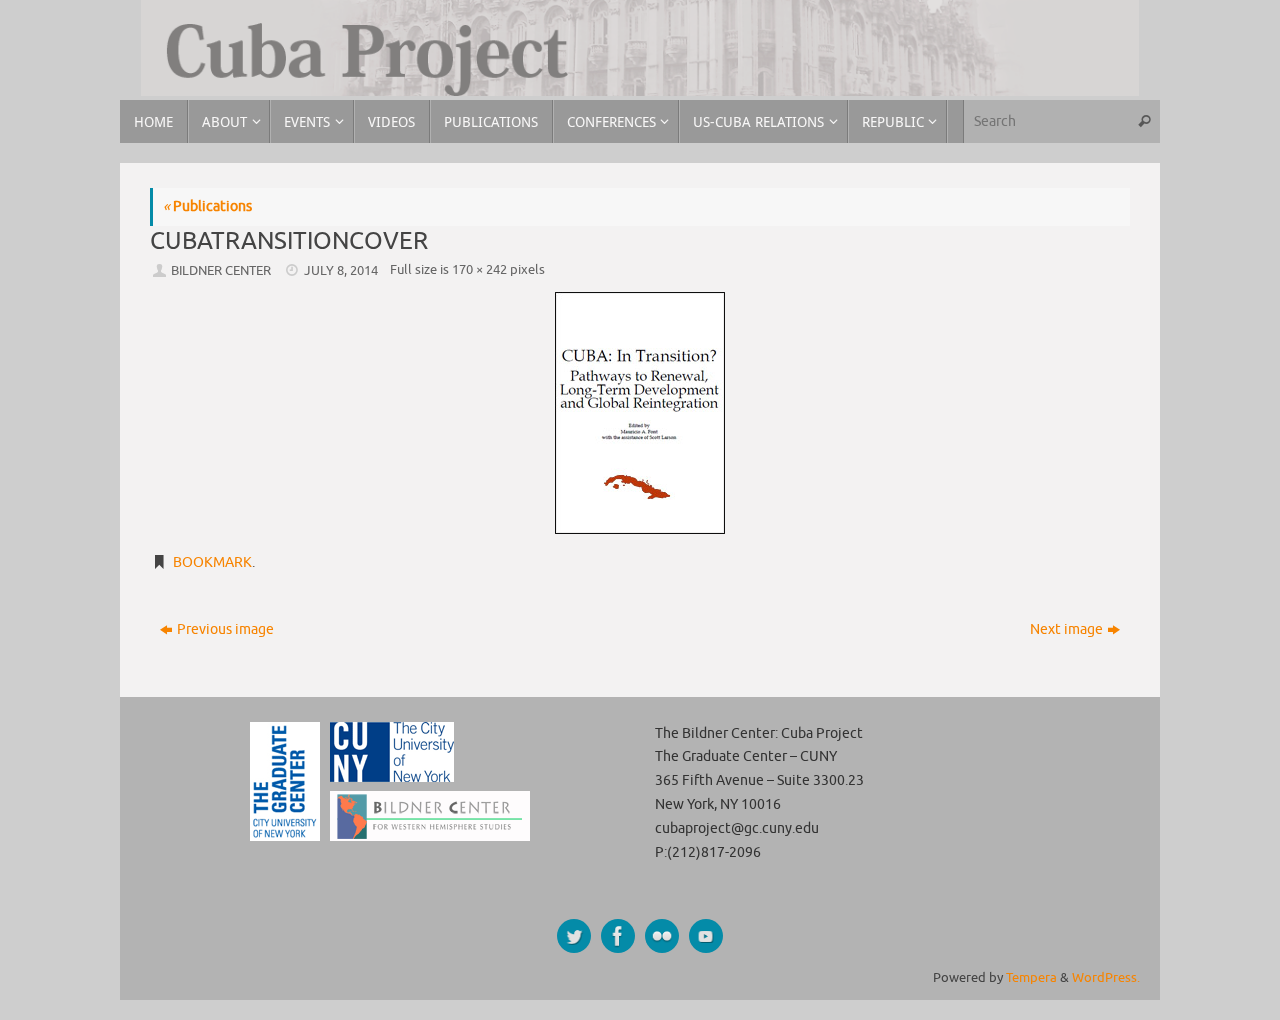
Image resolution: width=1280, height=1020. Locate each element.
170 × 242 (479, 270)
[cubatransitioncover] (640, 413)
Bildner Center (221, 271)
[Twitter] (574, 936)
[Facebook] (618, 936)
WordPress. (1106, 978)
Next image (1066, 629)
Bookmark (212, 562)
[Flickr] (662, 936)
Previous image (225, 629)
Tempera (1031, 978)
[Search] (1144, 121)
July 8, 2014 (341, 271)
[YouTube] (706, 936)
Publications (207, 206)
